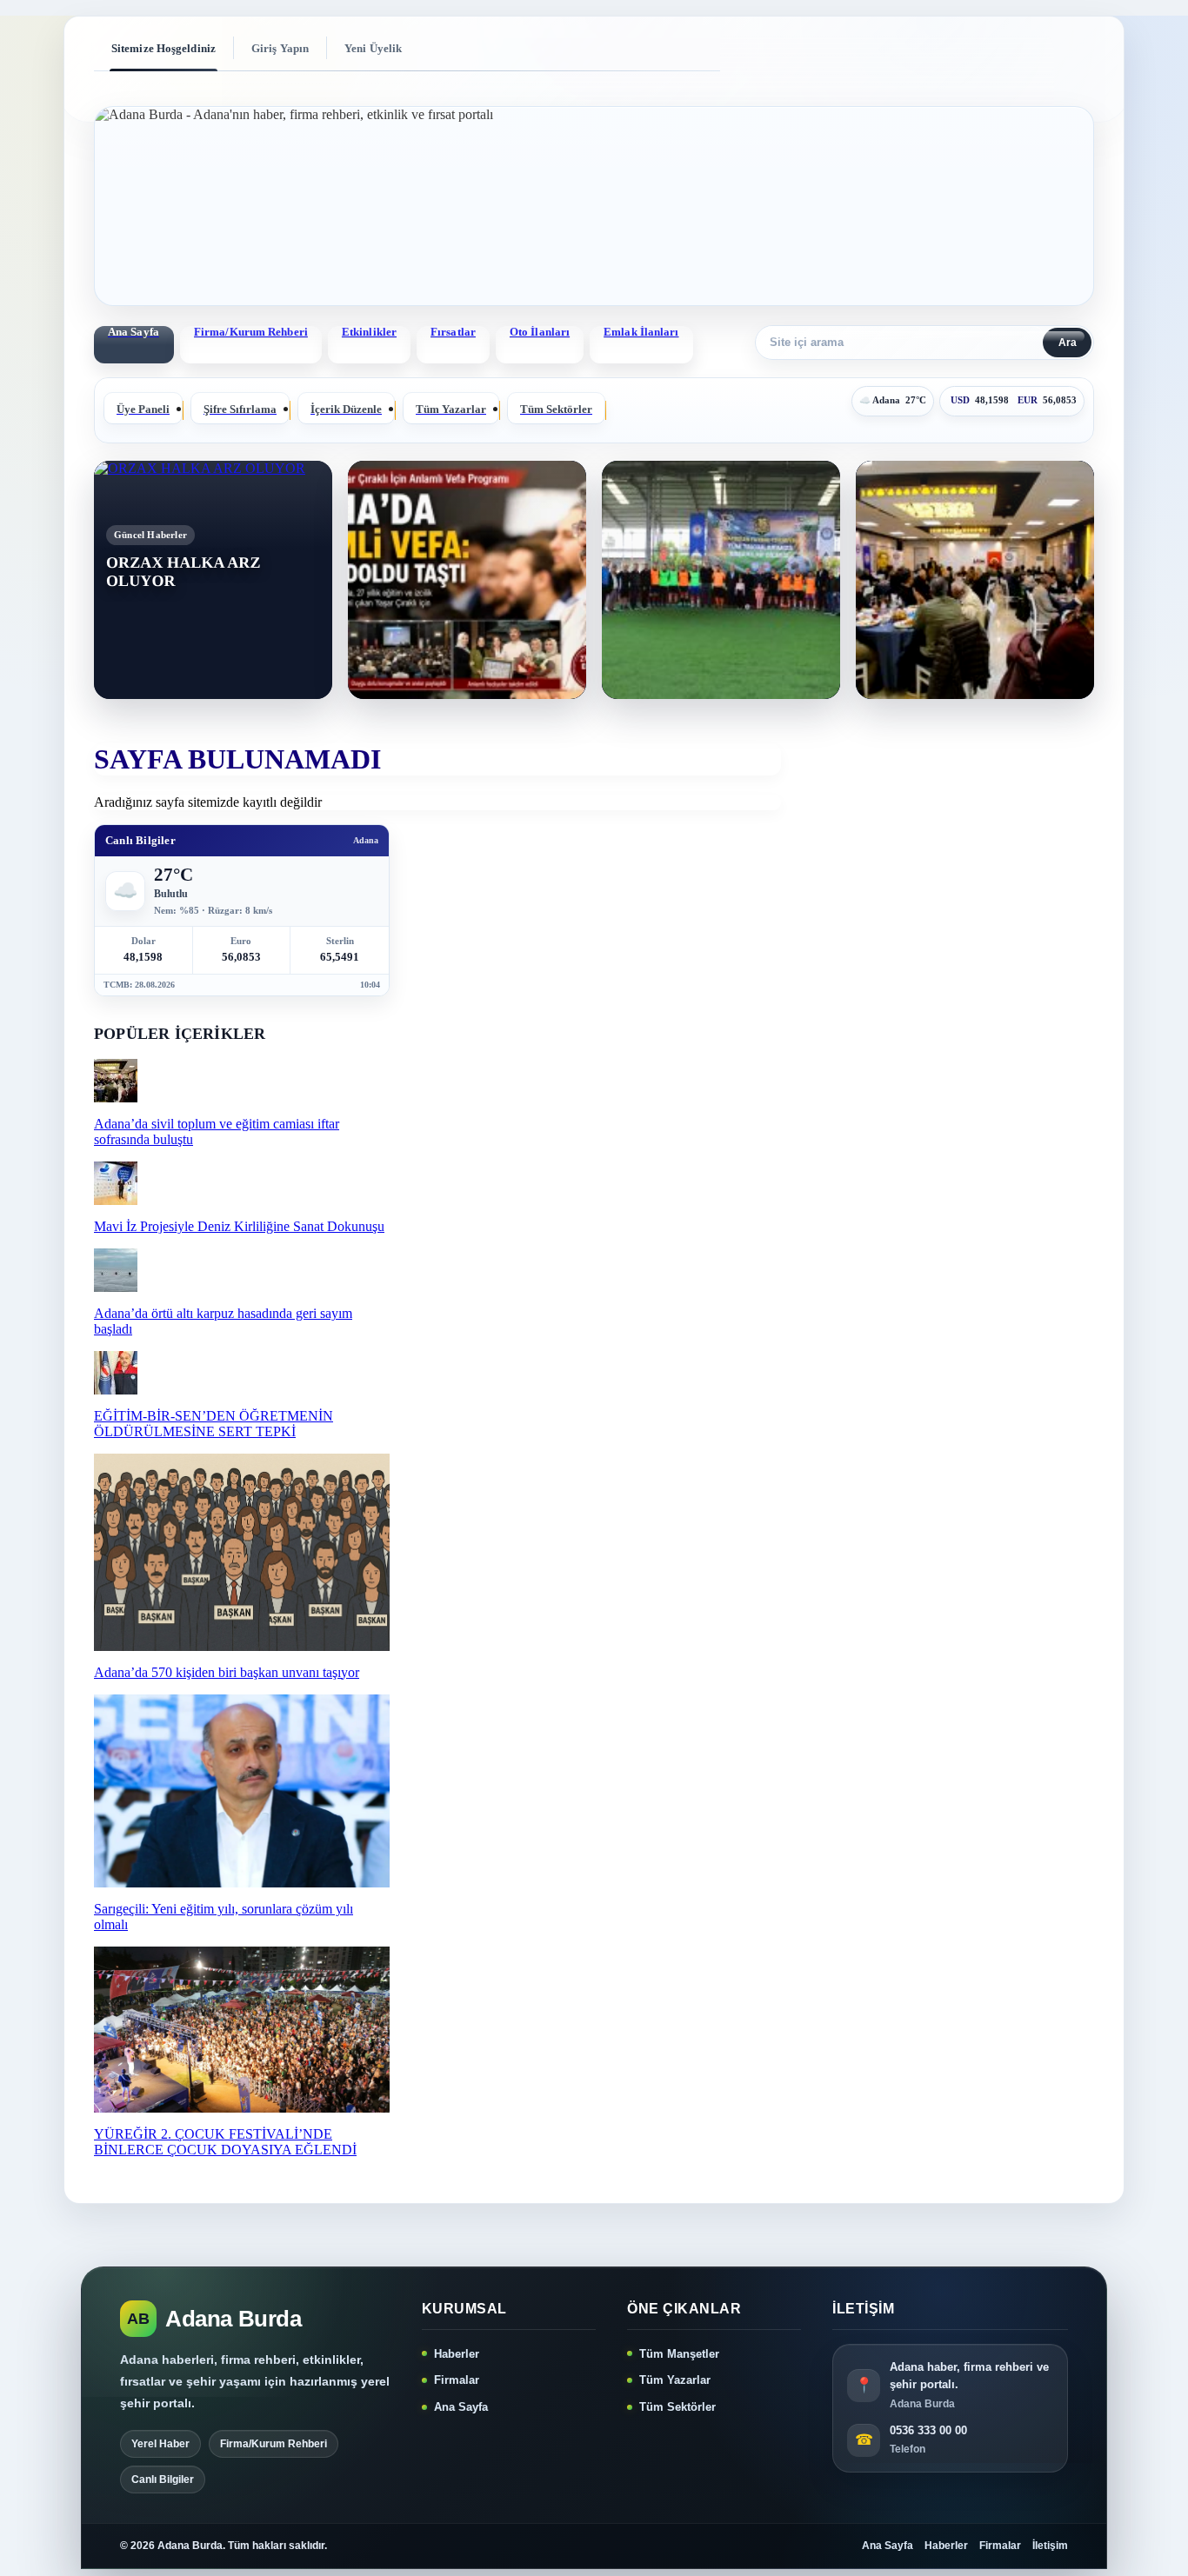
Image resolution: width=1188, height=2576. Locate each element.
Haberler (457, 2354)
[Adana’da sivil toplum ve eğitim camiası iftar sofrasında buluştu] (116, 1098)
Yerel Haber (160, 2444)
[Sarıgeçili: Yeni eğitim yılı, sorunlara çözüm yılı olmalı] (242, 1883)
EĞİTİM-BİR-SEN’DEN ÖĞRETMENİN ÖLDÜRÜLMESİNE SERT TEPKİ (214, 1424)
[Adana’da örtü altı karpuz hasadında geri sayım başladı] (116, 1287)
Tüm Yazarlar (675, 2380)
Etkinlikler (369, 332)
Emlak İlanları (641, 332)
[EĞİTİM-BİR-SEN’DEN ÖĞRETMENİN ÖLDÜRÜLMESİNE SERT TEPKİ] (116, 1390)
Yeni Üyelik (373, 48)
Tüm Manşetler (679, 2354)
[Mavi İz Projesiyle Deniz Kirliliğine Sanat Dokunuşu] (116, 1200)
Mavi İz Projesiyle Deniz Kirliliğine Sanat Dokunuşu (239, 1226)
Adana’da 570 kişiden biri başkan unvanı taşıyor (227, 1672)
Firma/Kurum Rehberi (251, 332)
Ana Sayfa (461, 2407)
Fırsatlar (453, 332)
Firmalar (457, 2380)
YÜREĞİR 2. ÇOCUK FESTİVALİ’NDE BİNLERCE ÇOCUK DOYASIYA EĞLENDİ (225, 2142)
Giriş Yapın (280, 48)
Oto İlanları (540, 332)
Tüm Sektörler (677, 2407)
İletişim (1050, 2546)
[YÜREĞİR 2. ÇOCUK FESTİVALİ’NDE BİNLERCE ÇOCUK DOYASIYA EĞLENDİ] (242, 2108)
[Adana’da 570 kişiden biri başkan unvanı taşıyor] (242, 1646)
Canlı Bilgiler (163, 2479)
